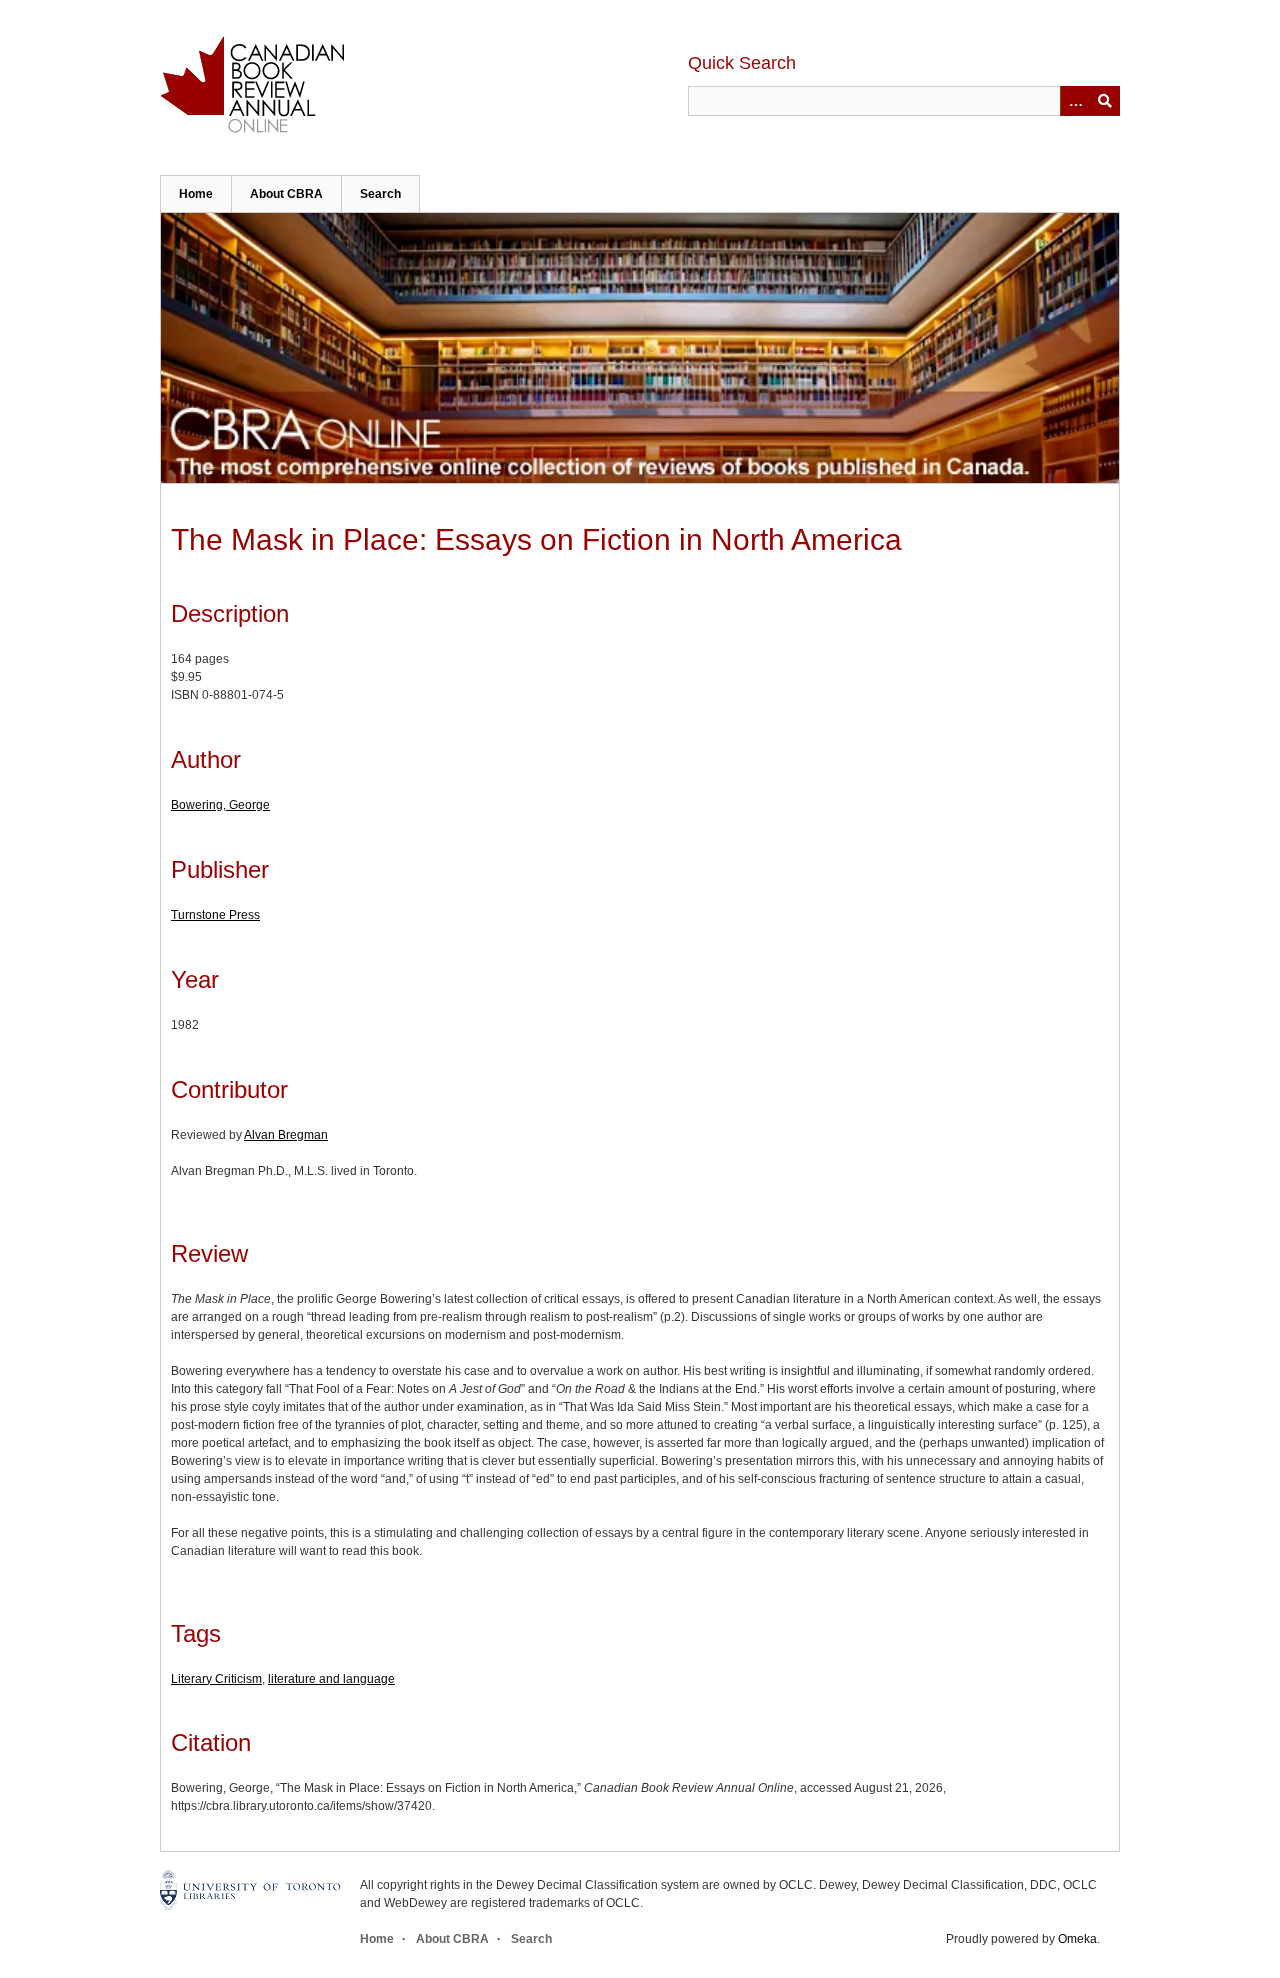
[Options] (1075, 101)
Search (380, 194)
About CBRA (286, 194)
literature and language (331, 1679)
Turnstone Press (215, 915)
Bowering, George (220, 805)
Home (196, 194)
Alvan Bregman (286, 1135)
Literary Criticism (216, 1679)
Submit (1105, 101)
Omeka (1077, 1939)
